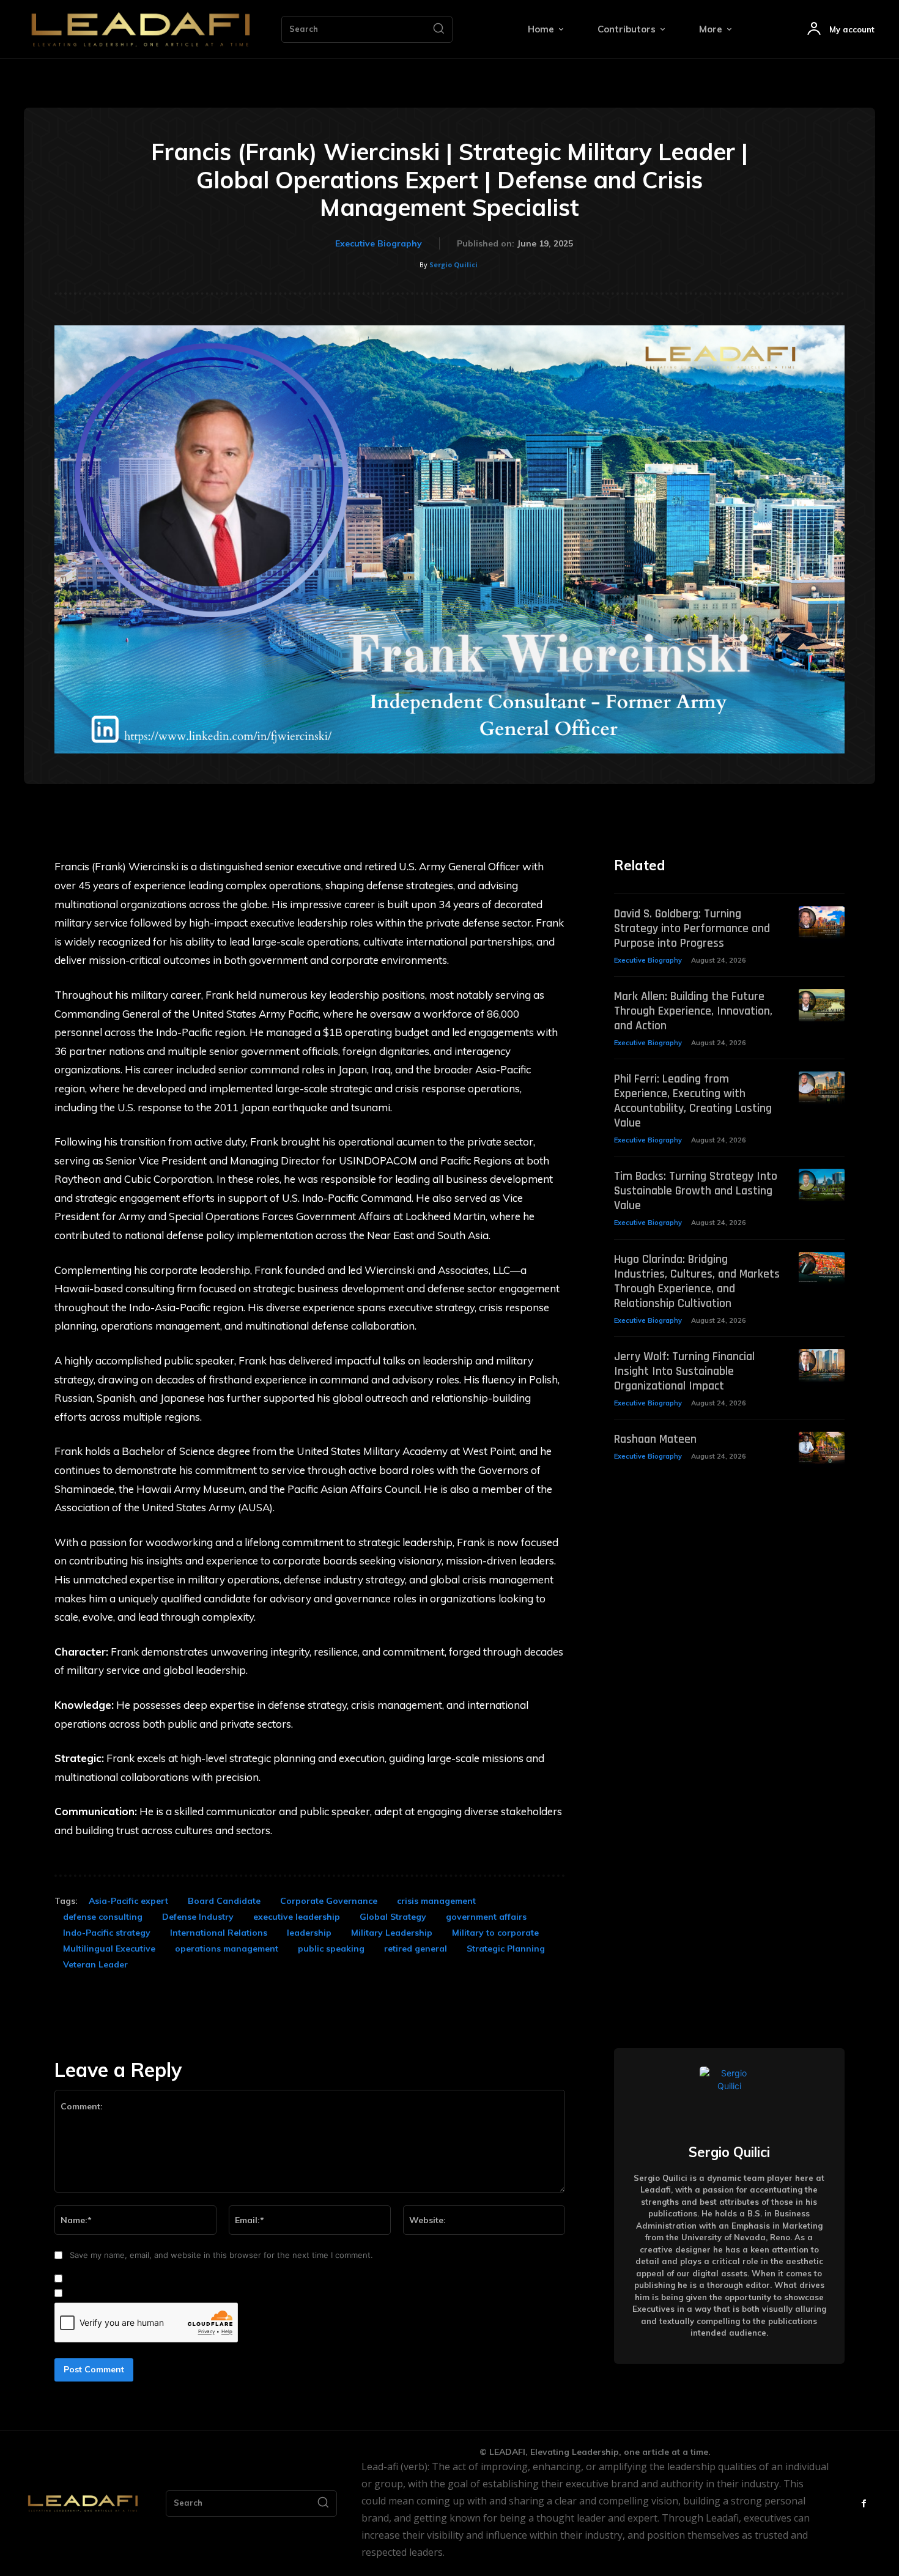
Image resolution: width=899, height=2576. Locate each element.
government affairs (486, 1917)
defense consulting (103, 1917)
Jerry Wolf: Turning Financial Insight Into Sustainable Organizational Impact (684, 1371)
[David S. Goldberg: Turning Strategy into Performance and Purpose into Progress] (822, 923)
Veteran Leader (95, 1964)
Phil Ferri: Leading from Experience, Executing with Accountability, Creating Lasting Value (693, 1101)
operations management (227, 1949)
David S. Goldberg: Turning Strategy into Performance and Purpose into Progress (692, 928)
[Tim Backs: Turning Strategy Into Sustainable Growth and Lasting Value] (822, 1185)
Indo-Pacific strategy (107, 1933)
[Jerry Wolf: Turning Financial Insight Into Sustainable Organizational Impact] (822, 1365)
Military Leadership (392, 1933)
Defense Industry (198, 1917)
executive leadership (297, 1917)
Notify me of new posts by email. (130, 2293)
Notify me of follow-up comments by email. (149, 2279)
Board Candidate (224, 1901)
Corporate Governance (329, 1901)
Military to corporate (495, 1933)
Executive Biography (379, 243)
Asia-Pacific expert (128, 1901)
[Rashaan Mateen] (822, 1448)
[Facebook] (864, 2504)
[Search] (438, 29)
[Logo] (141, 29)
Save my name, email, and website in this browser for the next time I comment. (221, 2255)
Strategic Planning (506, 1949)
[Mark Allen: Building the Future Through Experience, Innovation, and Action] (822, 1005)
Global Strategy (393, 1917)
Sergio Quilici (453, 265)
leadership (309, 1933)
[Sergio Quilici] (729, 2096)
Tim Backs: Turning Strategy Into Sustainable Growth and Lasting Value (696, 1191)
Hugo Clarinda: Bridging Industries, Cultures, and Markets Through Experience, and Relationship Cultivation (697, 1281)
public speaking (331, 1949)
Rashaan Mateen (655, 1439)
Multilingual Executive (109, 1949)
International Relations (219, 1933)
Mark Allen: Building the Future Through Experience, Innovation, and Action (693, 1011)
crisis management (436, 1901)
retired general (416, 1949)
